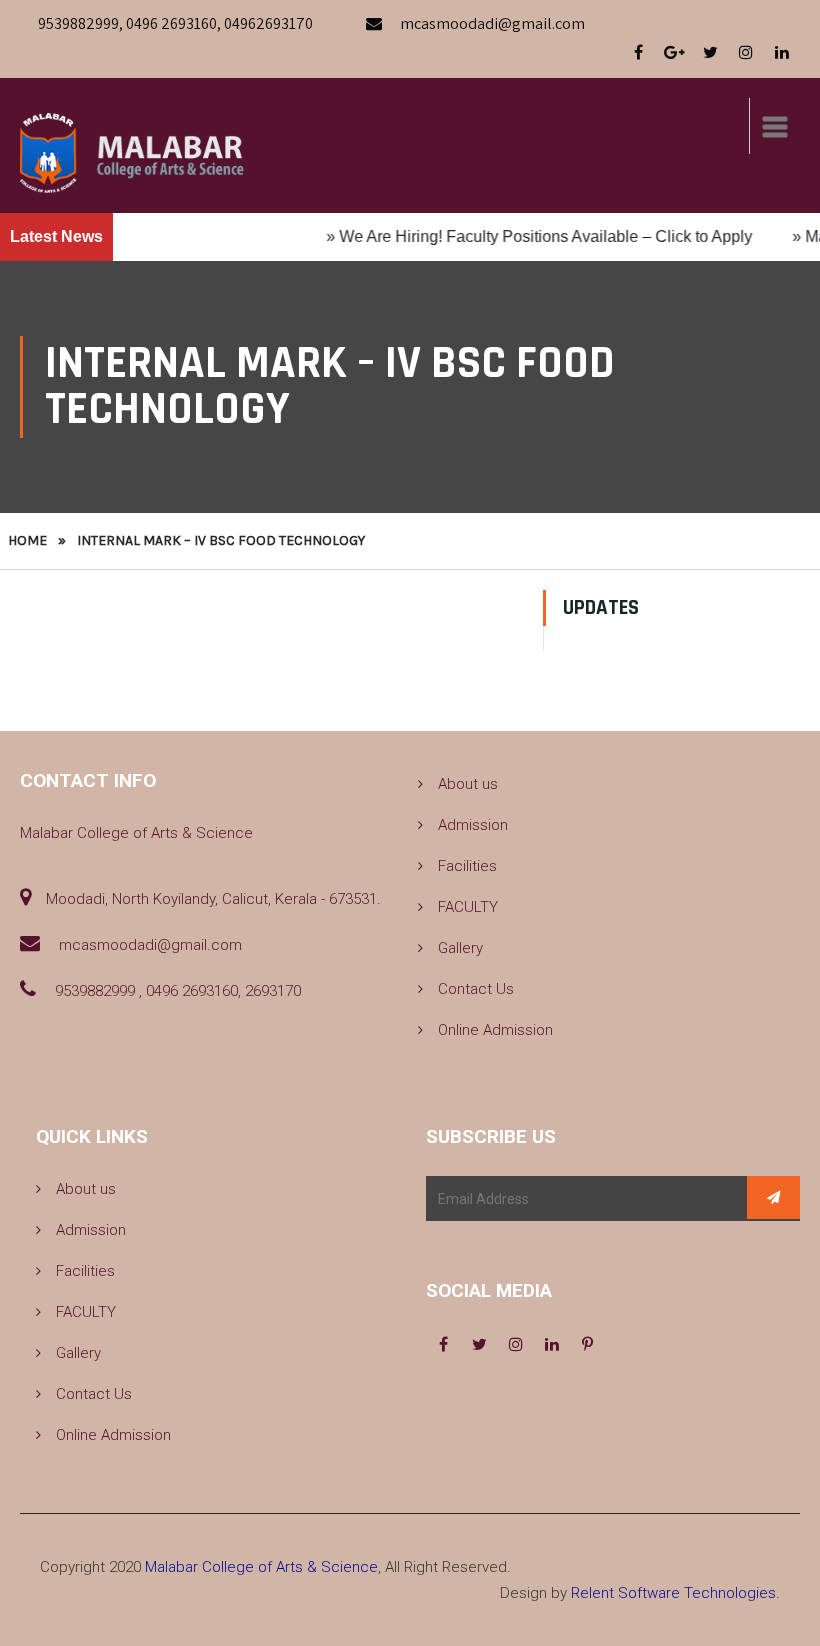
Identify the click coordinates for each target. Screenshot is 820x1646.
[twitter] (710, 53)
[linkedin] (782, 53)
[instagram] (746, 53)
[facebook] (638, 53)
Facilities (467, 866)
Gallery (460, 948)
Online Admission (495, 1030)
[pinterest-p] (588, 1345)
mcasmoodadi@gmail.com (492, 23)
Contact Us (476, 989)
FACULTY (468, 907)
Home (27, 540)
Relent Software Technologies (673, 1593)
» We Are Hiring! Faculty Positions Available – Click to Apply (523, 236)
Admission (473, 825)
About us (468, 784)
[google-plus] (674, 53)
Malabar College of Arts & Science (261, 1567)
